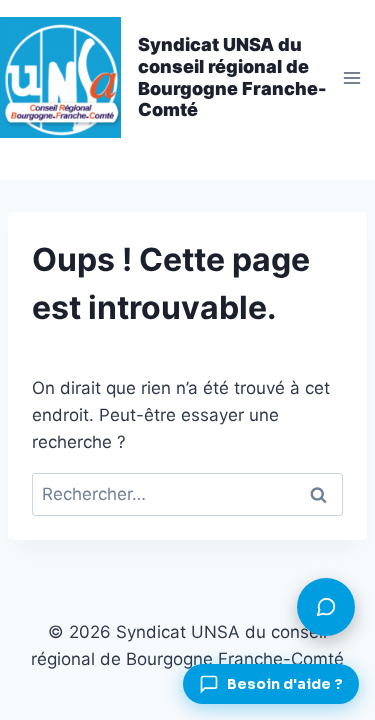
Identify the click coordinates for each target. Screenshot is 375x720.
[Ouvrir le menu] (351, 77)
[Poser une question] (326, 607)
